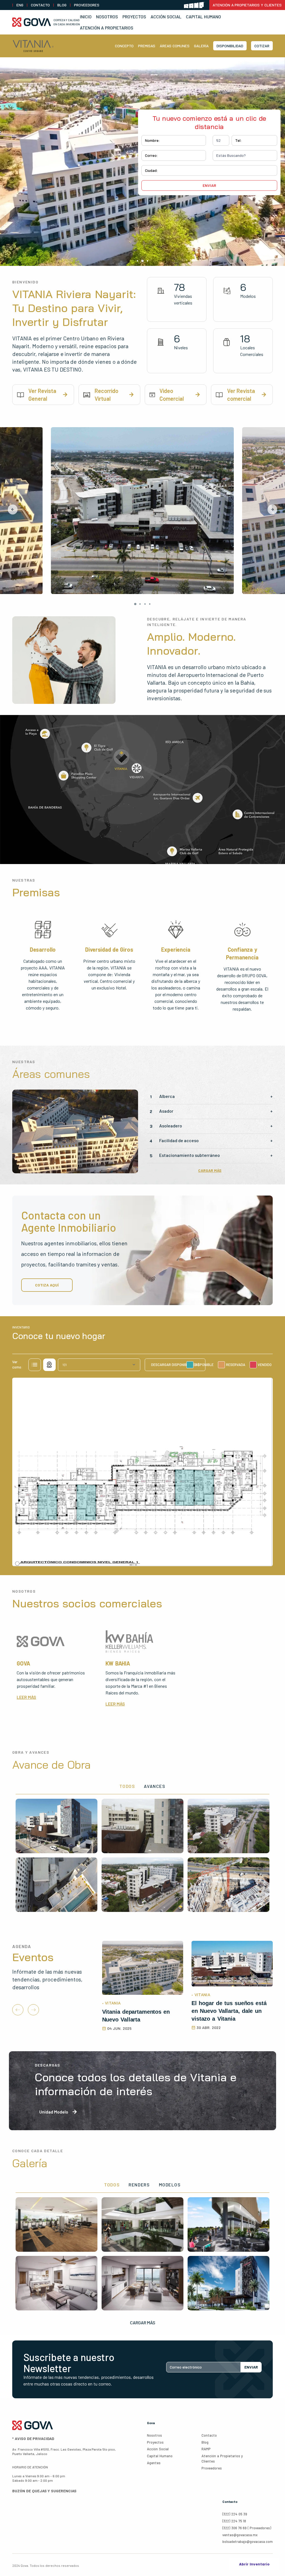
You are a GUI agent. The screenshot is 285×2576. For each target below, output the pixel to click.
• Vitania (111, 2003)
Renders (139, 2185)
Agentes (154, 2463)
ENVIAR (251, 2367)
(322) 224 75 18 (234, 2521)
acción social (158, 2449)
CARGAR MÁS (210, 1170)
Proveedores (87, 5)
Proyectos (134, 17)
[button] (13, 509)
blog (62, 5)
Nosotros (107, 17)
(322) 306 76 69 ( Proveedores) (247, 2528)
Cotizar (262, 46)
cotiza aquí (47, 1285)
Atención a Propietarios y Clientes (247, 5)
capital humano (160, 2456)
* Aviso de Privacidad (33, 2438)
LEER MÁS (26, 1697)
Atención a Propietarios (107, 28)
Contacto (40, 5)
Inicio (86, 17)
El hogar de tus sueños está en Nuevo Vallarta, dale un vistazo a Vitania (229, 2011)
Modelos (170, 2185)
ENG (20, 5)
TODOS (127, 1786)
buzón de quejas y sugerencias (44, 2491)
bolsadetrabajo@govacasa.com (248, 2542)
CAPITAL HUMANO (203, 17)
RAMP (206, 2449)
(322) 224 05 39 (235, 2514)
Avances (155, 1786)
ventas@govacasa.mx (240, 2535)
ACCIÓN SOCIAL (166, 17)
